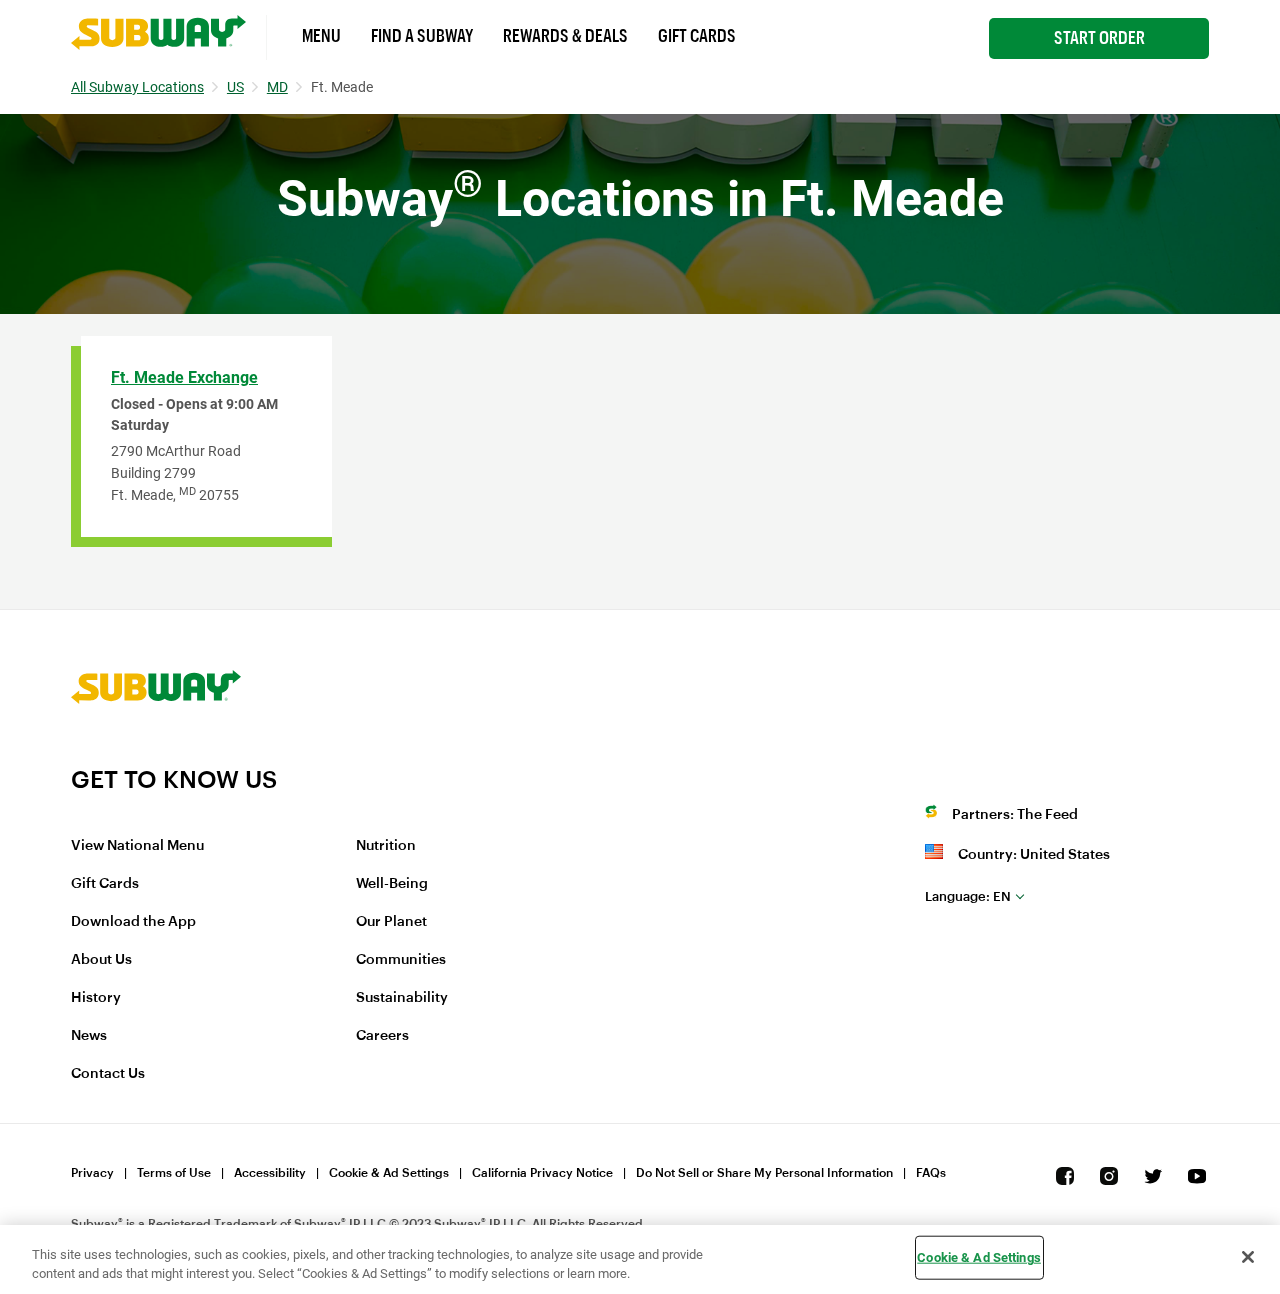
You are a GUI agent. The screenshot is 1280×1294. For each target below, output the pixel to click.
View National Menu (137, 846)
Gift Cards (697, 36)
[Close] (1248, 1257)
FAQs (931, 1173)
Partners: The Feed (1015, 815)
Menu (321, 36)
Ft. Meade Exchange (184, 377)
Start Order (1099, 38)
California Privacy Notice (542, 1173)
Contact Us (108, 1074)
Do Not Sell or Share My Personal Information (764, 1173)
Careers (382, 1036)
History (96, 998)
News (89, 1036)
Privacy (92, 1173)
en (968, 896)
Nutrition (386, 846)
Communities (401, 960)
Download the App (133, 922)
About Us (101, 960)
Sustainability (402, 998)
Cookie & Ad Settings (389, 1173)
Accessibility (270, 1173)
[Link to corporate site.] (156, 752)
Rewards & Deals (565, 36)
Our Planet (391, 922)
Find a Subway (422, 36)
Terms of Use (174, 1173)
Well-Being (392, 884)
